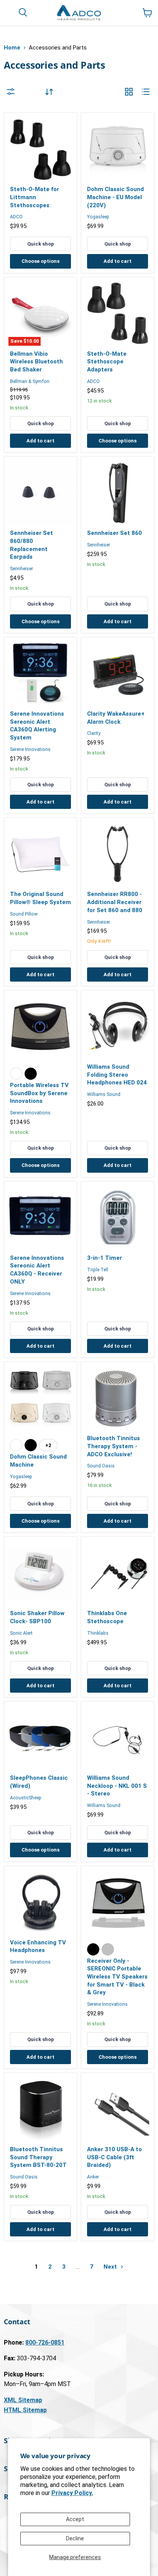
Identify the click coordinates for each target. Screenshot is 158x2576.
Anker (93, 2177)
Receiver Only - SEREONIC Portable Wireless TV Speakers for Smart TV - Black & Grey (117, 1977)
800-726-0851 (45, 2342)
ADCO (16, 217)
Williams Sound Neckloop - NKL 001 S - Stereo (117, 1786)
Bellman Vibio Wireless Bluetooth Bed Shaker (36, 362)
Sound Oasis (101, 1466)
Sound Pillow (24, 914)
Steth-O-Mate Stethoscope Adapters (107, 362)
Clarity (94, 733)
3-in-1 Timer (105, 1258)
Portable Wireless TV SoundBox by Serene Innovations (39, 1093)
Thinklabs (98, 1633)
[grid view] (129, 92)
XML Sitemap (23, 2400)
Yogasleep (98, 217)
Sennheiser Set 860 (114, 533)
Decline (75, 2538)
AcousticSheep (26, 1798)
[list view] (146, 92)
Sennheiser (21, 569)
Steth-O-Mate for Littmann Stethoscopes (35, 197)
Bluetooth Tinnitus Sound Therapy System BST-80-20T (38, 2157)
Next (111, 2267)
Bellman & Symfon (30, 381)
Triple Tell (98, 1270)
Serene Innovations (30, 749)
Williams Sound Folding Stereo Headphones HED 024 (117, 1075)
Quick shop (41, 244)
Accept (75, 2519)
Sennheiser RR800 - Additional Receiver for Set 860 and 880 (115, 902)
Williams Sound (104, 1094)
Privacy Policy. (72, 2493)
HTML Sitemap (25, 2410)
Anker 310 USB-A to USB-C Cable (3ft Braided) (114, 2157)
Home (12, 48)
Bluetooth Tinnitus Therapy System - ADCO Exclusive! (114, 1446)
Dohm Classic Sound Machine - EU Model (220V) (115, 197)
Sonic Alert (21, 1633)
